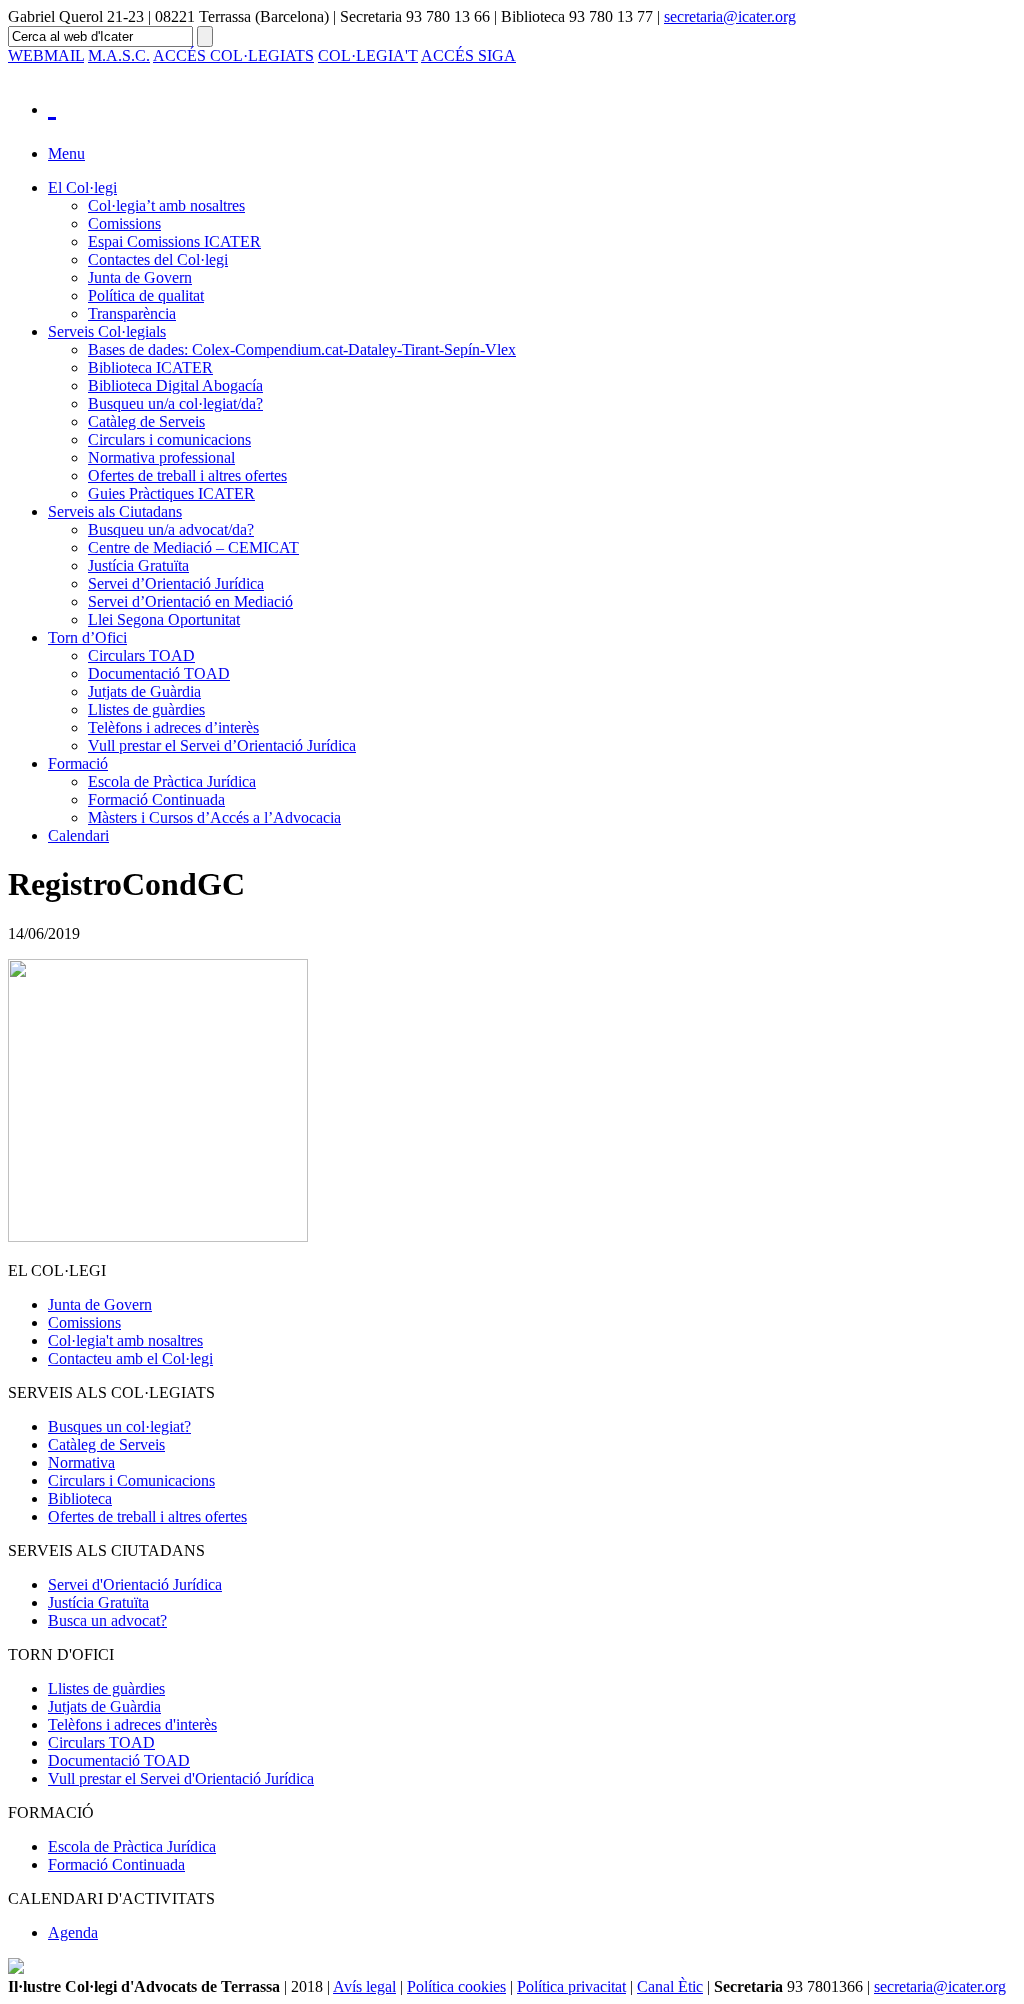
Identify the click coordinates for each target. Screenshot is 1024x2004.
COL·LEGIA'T (368, 55)
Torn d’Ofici (87, 637)
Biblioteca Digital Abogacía (175, 385)
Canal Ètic (670, 1986)
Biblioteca (80, 1498)
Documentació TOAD (159, 673)
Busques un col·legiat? (119, 1426)
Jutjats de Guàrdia (144, 691)
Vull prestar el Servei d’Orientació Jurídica (222, 745)
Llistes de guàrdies (146, 709)
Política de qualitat (146, 295)
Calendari (78, 835)
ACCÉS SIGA (468, 55)
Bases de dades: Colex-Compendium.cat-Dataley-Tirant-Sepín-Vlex (302, 349)
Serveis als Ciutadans (115, 511)
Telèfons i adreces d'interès (132, 1724)
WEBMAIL (46, 55)
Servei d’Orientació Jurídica (176, 583)
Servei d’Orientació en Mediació (190, 601)
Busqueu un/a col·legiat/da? (175, 403)
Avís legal (364, 1986)
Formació (78, 763)
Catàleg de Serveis (146, 421)
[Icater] (532, 104)
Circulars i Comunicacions (131, 1480)
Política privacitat (571, 1986)
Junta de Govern (140, 277)
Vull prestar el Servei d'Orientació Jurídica (181, 1778)
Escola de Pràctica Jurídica (172, 781)
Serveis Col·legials (107, 331)
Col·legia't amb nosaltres (125, 1340)
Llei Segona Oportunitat (164, 619)
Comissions (124, 223)
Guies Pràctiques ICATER (171, 493)
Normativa (81, 1462)
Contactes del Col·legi (158, 259)
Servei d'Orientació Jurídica (135, 1584)
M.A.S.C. (119, 55)
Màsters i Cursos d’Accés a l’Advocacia (214, 817)
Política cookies (456, 1986)
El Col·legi (82, 187)
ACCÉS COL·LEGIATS (233, 55)
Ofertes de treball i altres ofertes (187, 475)
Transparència (132, 313)
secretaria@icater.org (730, 16)
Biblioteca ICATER (150, 367)
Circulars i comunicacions (169, 439)
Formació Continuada (156, 799)
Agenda (73, 1932)
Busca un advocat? (107, 1620)
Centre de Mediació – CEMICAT (193, 547)
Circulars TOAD (141, 655)
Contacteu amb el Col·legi (130, 1358)
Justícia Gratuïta (138, 565)
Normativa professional (161, 457)
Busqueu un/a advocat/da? (171, 529)
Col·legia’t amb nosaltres (166, 205)
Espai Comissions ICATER (174, 241)
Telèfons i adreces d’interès (173, 727)
